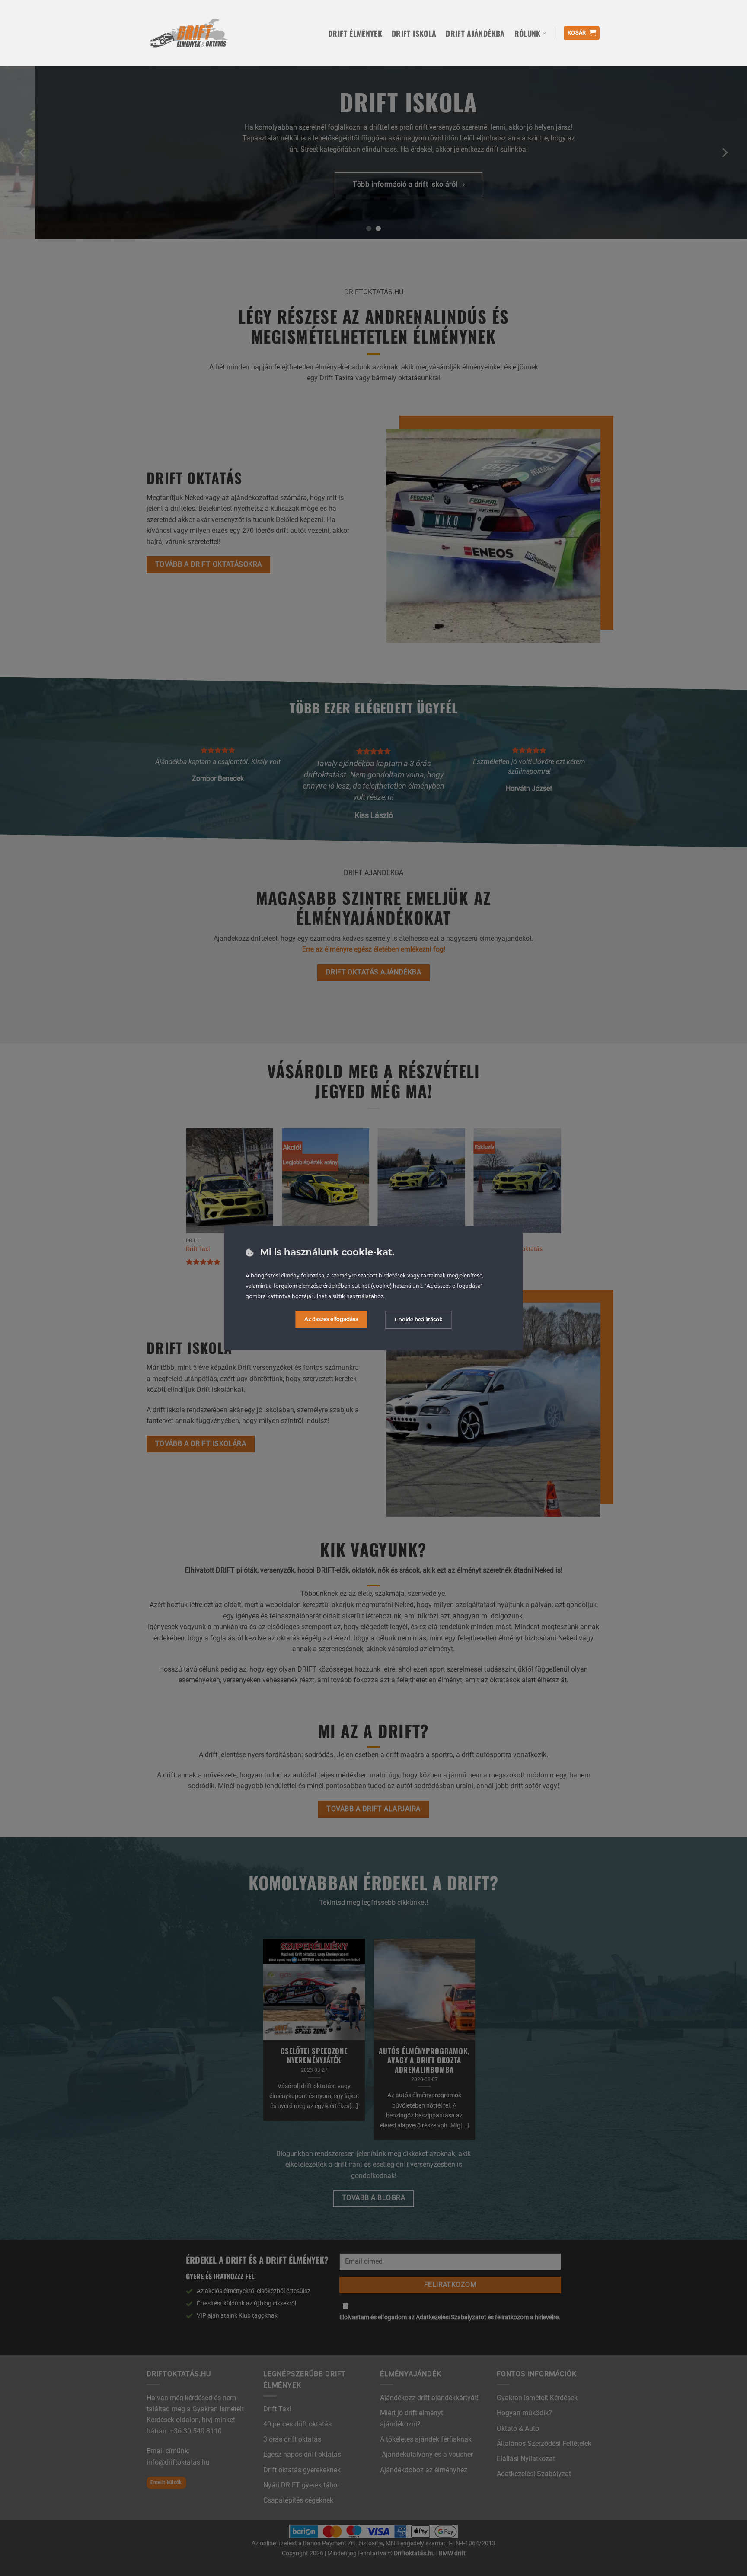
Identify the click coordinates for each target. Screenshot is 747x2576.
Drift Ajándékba (475, 33)
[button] (582, 33)
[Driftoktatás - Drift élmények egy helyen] (189, 33)
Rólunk (528, 33)
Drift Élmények (355, 33)
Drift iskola (414, 33)
